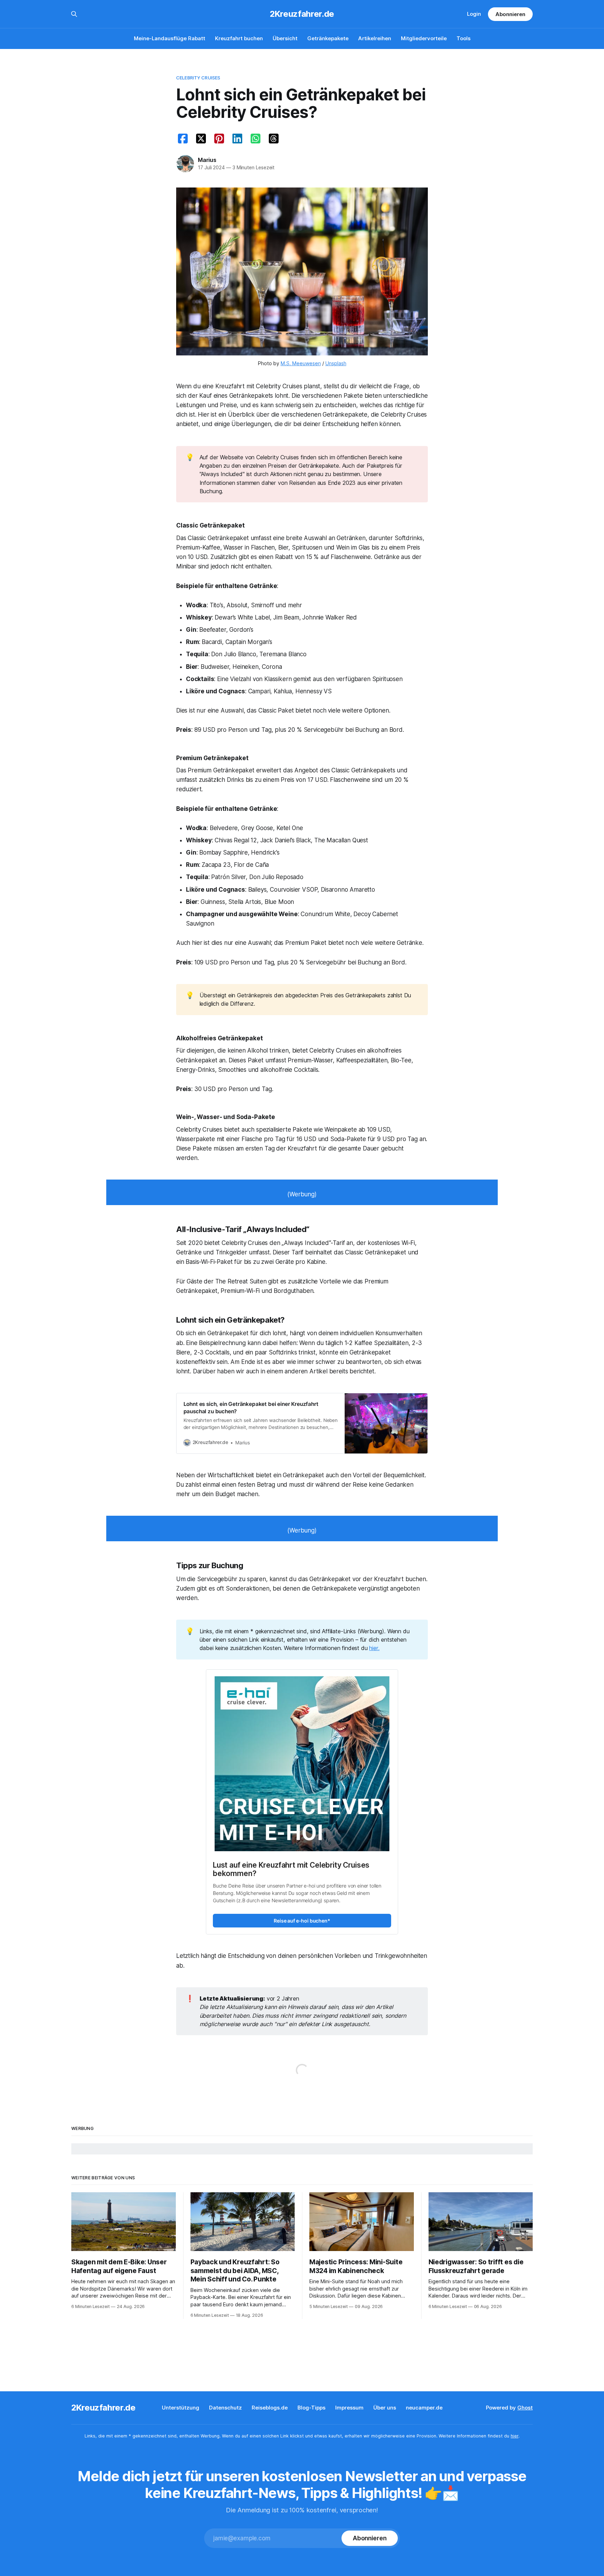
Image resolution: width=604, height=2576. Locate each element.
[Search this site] (74, 14)
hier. (374, 1648)
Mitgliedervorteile (424, 38)
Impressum (349, 2408)
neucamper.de (424, 2408)
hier (515, 2436)
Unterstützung (181, 2408)
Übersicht (285, 38)
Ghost (525, 2408)
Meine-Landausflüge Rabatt (170, 38)
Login (474, 14)
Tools (463, 38)
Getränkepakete (328, 38)
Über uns (385, 2408)
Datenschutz (225, 2408)
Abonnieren (510, 14)
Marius (207, 160)
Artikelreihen (375, 38)
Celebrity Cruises (198, 78)
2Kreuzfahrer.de (302, 14)
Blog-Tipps (311, 2408)
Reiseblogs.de (270, 2408)
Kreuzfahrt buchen (239, 38)
